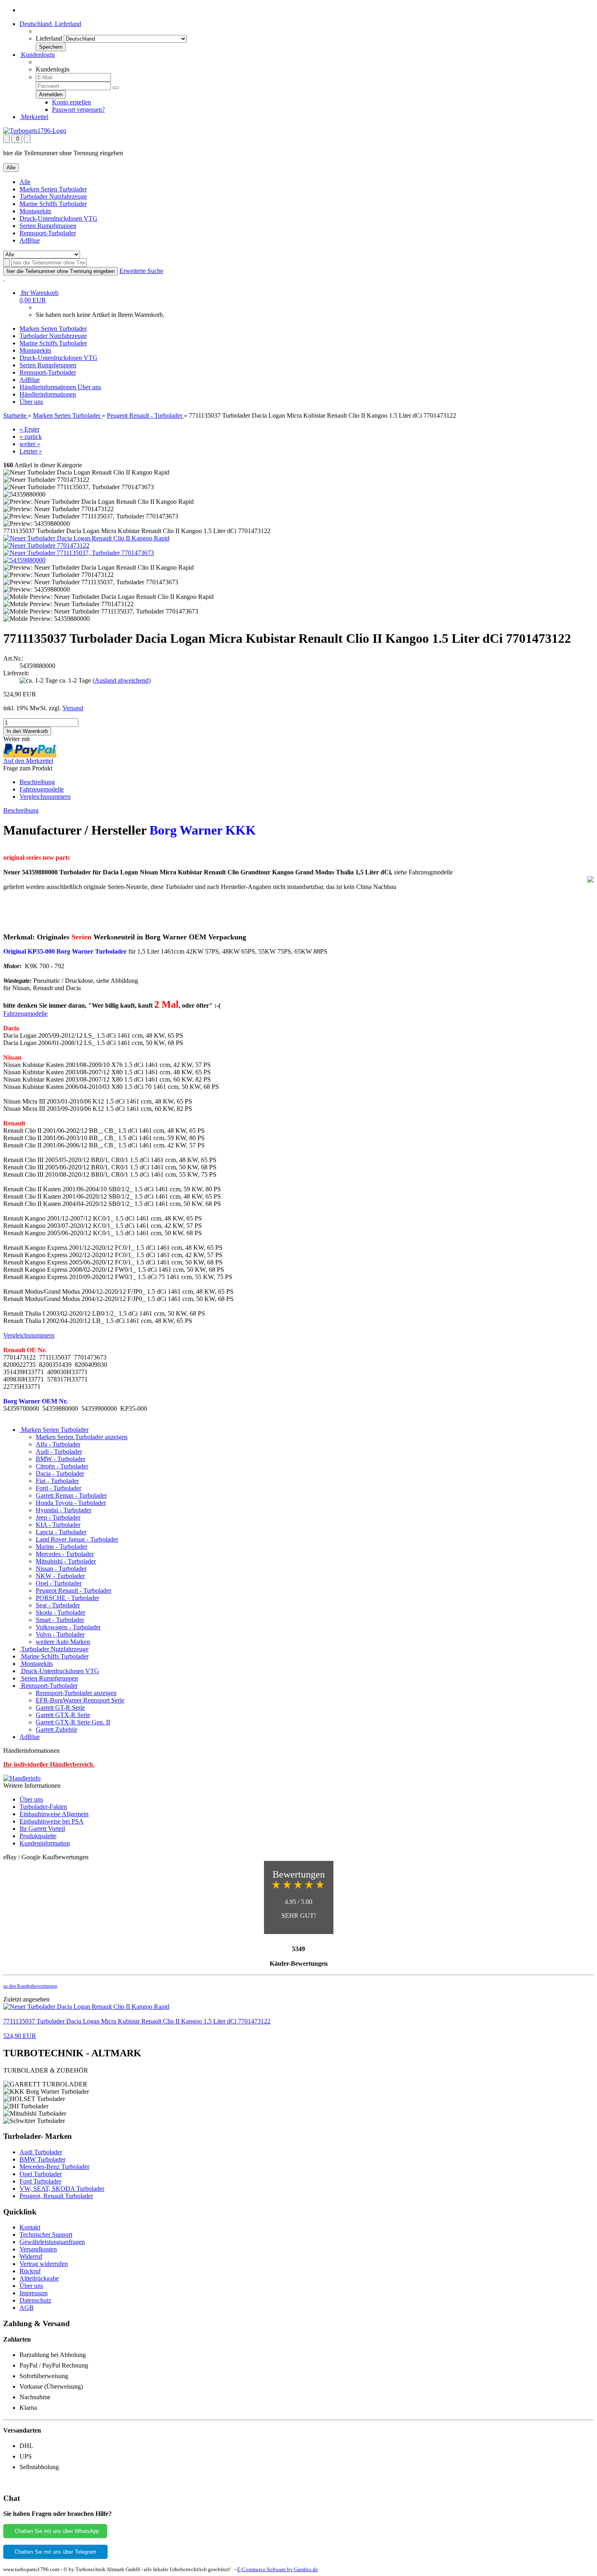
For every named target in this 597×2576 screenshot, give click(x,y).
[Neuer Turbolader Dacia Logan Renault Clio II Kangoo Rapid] (86, 538)
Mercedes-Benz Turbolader (54, 2167)
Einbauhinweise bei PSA (52, 1821)
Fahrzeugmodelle (42, 789)
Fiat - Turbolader (57, 1481)
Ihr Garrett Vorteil (42, 1829)
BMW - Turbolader (61, 1459)
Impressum (34, 2293)
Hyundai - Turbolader (64, 1510)
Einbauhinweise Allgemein (54, 1814)
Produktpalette (38, 1836)
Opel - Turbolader (59, 1583)
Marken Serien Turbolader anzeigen (82, 1437)
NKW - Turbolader (60, 1576)
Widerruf (31, 2256)
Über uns (89, 387)
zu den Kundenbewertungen (30, 1986)
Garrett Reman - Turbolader (71, 1495)
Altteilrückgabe (39, 2278)
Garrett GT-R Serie (60, 1708)
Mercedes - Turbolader (65, 1554)
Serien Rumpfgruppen (48, 226)
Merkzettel (34, 117)
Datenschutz (35, 2300)
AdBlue (30, 240)
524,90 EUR (20, 2036)
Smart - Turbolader (60, 1620)
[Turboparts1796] (35, 131)
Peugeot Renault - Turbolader (74, 1590)
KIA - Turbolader (58, 1525)
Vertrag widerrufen (44, 2264)
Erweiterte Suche (141, 271)
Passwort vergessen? (78, 110)
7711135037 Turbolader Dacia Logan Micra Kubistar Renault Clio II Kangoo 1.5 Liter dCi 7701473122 (137, 2021)
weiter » (30, 444)
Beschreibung (37, 782)
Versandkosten (38, 2249)
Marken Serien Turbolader (53, 189)
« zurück (31, 437)
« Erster (29, 429)
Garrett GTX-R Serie (63, 1715)
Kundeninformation (45, 1843)
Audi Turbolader (41, 2152)
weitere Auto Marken (63, 1642)
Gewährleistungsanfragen (52, 2242)
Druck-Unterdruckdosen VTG (58, 218)
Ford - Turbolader (58, 1488)
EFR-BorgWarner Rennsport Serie (80, 1700)
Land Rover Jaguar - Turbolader (77, 1539)
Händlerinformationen (49, 387)
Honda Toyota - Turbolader (71, 1503)
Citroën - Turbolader (62, 1466)
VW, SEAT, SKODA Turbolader (62, 2189)
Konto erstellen (71, 102)
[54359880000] (24, 560)
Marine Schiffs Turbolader (53, 204)
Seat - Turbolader (58, 1605)
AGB (27, 2308)
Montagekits (35, 211)
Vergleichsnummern (45, 797)
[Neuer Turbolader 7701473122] (46, 545)
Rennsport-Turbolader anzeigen (76, 1693)
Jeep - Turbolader (58, 1517)
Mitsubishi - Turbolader (66, 1561)
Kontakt (30, 2227)
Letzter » (31, 451)
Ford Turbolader (40, 2181)
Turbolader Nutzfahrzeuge (53, 196)
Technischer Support (46, 2234)
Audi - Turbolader (59, 1452)
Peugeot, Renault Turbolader (56, 2196)
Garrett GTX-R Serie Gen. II (73, 1722)
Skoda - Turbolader (61, 1612)
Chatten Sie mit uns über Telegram (55, 2552)
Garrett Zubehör (56, 1729)
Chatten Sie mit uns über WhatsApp (55, 2531)
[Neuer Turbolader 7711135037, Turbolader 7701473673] (79, 553)
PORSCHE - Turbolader (67, 1598)
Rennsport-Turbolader (48, 233)
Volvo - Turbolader (60, 1634)
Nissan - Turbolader (61, 1569)
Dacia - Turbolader (60, 1473)
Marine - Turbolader (62, 1547)
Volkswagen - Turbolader (68, 1627)
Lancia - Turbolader (61, 1532)
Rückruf (30, 2271)
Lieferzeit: (16, 673)
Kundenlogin (37, 55)
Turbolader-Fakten (43, 1807)
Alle (25, 182)
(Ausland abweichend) (122, 680)
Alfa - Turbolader (58, 1444)
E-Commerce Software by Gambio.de (278, 2569)
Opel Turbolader (41, 2174)
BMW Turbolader (42, 2159)
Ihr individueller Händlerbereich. (49, 1764)
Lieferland (49, 38)
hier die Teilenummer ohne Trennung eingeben (61, 271)
